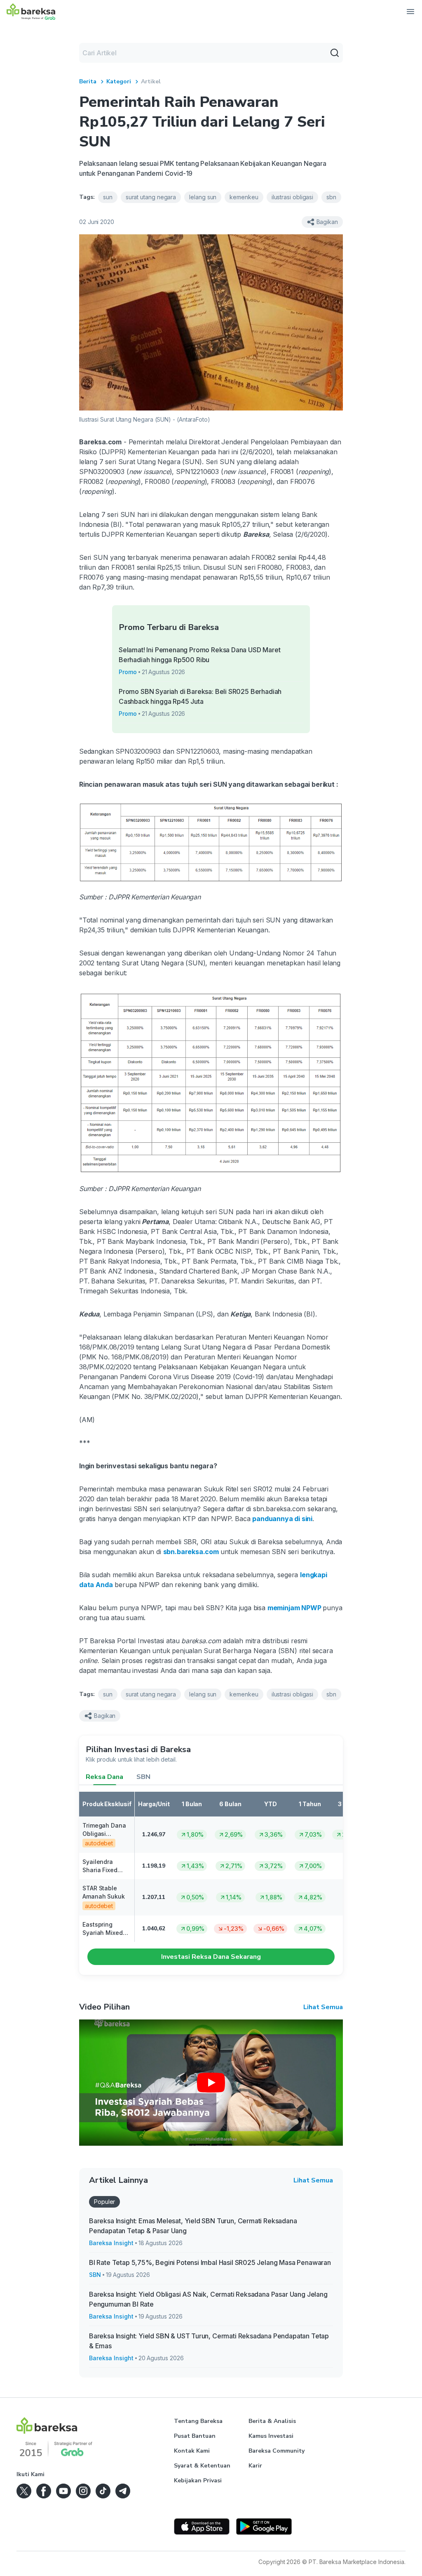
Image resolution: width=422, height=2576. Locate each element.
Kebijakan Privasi (198, 2480)
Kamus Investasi (271, 2436)
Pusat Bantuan (195, 2436)
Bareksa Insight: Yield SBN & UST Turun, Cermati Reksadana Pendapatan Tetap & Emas (209, 2341)
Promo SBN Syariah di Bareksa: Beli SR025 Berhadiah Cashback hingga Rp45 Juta (200, 696)
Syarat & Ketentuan (202, 2466)
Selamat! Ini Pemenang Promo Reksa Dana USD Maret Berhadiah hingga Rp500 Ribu (200, 655)
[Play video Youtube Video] (211, 2083)
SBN (143, 1777)
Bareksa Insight (111, 2243)
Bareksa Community (277, 2451)
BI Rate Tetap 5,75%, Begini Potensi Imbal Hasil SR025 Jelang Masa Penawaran (210, 2262)
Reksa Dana (104, 1777)
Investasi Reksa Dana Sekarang (211, 1957)
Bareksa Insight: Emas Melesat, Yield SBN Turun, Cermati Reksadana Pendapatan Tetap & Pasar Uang (193, 2226)
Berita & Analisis (272, 2421)
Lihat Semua (323, 2007)
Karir (255, 2466)
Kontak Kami (192, 2451)
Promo (128, 672)
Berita (88, 81)
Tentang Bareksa (198, 2421)
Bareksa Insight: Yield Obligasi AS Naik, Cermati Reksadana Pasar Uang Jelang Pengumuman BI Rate (208, 2299)
